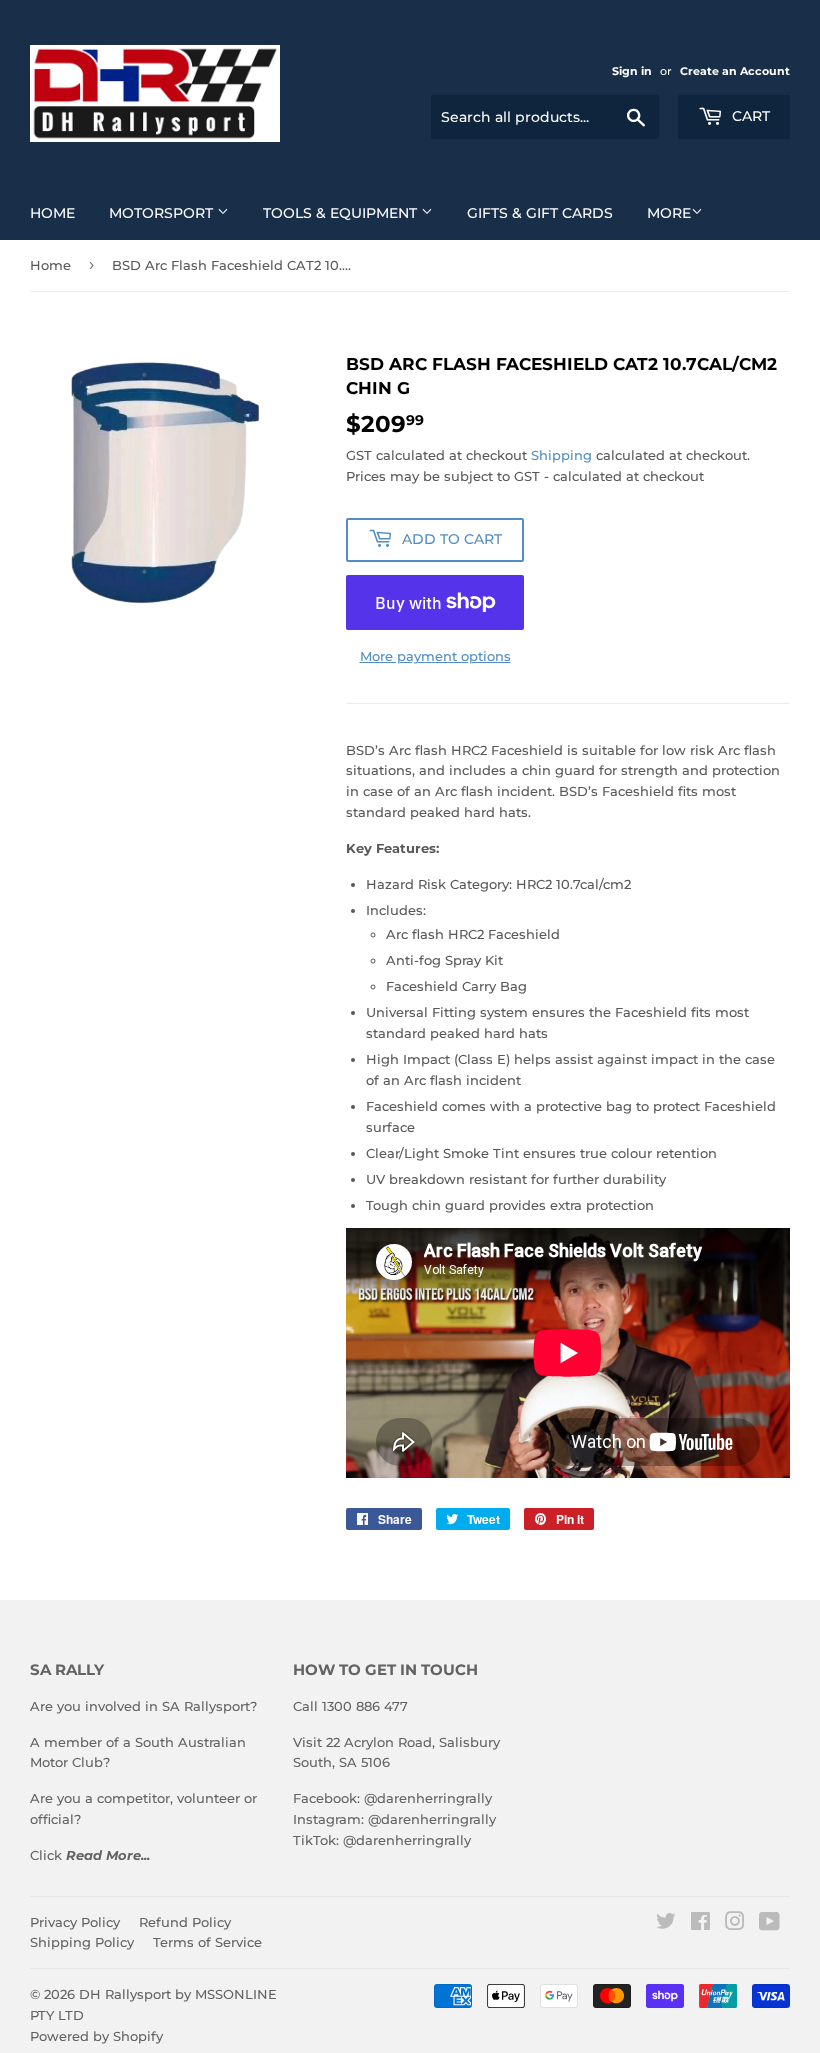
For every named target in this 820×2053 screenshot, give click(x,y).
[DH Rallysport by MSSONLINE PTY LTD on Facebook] (700, 1924)
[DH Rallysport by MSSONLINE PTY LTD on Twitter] (666, 1924)
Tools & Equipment (342, 213)
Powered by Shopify (96, 2036)
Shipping (561, 455)
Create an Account (735, 71)
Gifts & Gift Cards (540, 213)
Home (52, 213)
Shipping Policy (82, 1942)
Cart (749, 116)
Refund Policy (185, 1922)
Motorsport (163, 213)
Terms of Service (207, 1942)
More (669, 213)
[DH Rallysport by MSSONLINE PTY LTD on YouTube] (769, 1924)
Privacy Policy (75, 1922)
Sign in (632, 71)
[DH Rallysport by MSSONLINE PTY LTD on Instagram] (735, 1924)
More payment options (435, 656)
